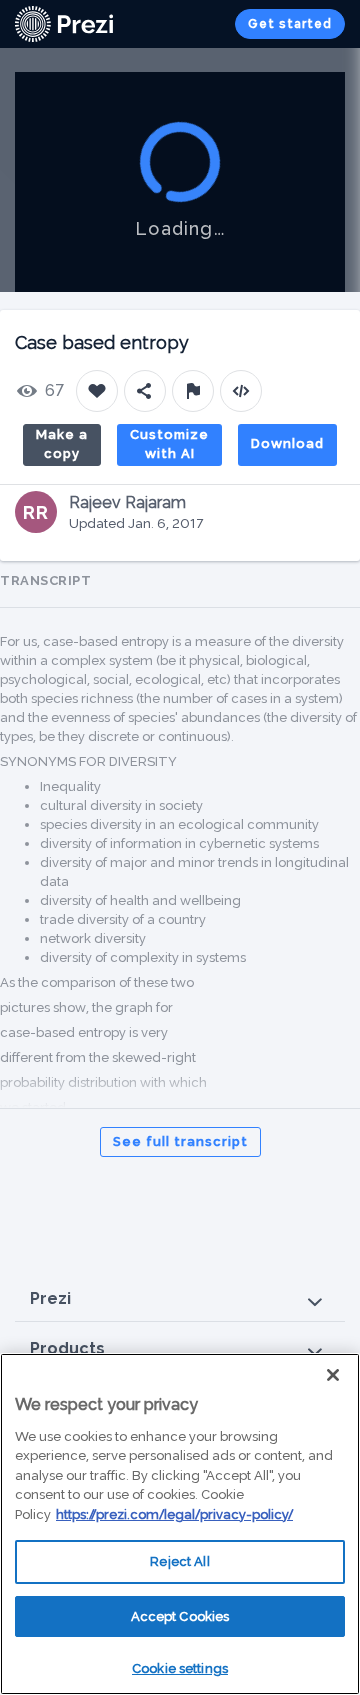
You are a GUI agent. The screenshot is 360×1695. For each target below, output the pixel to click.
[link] (64, 24)
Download (287, 443)
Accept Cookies (180, 1616)
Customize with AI (169, 444)
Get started (290, 24)
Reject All (179, 1561)
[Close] (333, 1375)
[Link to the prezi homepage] (64, 22)
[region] (180, 1524)
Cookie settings (180, 1668)
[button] (180, 1299)
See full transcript (180, 1141)
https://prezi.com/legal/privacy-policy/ (174, 1514)
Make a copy (62, 444)
